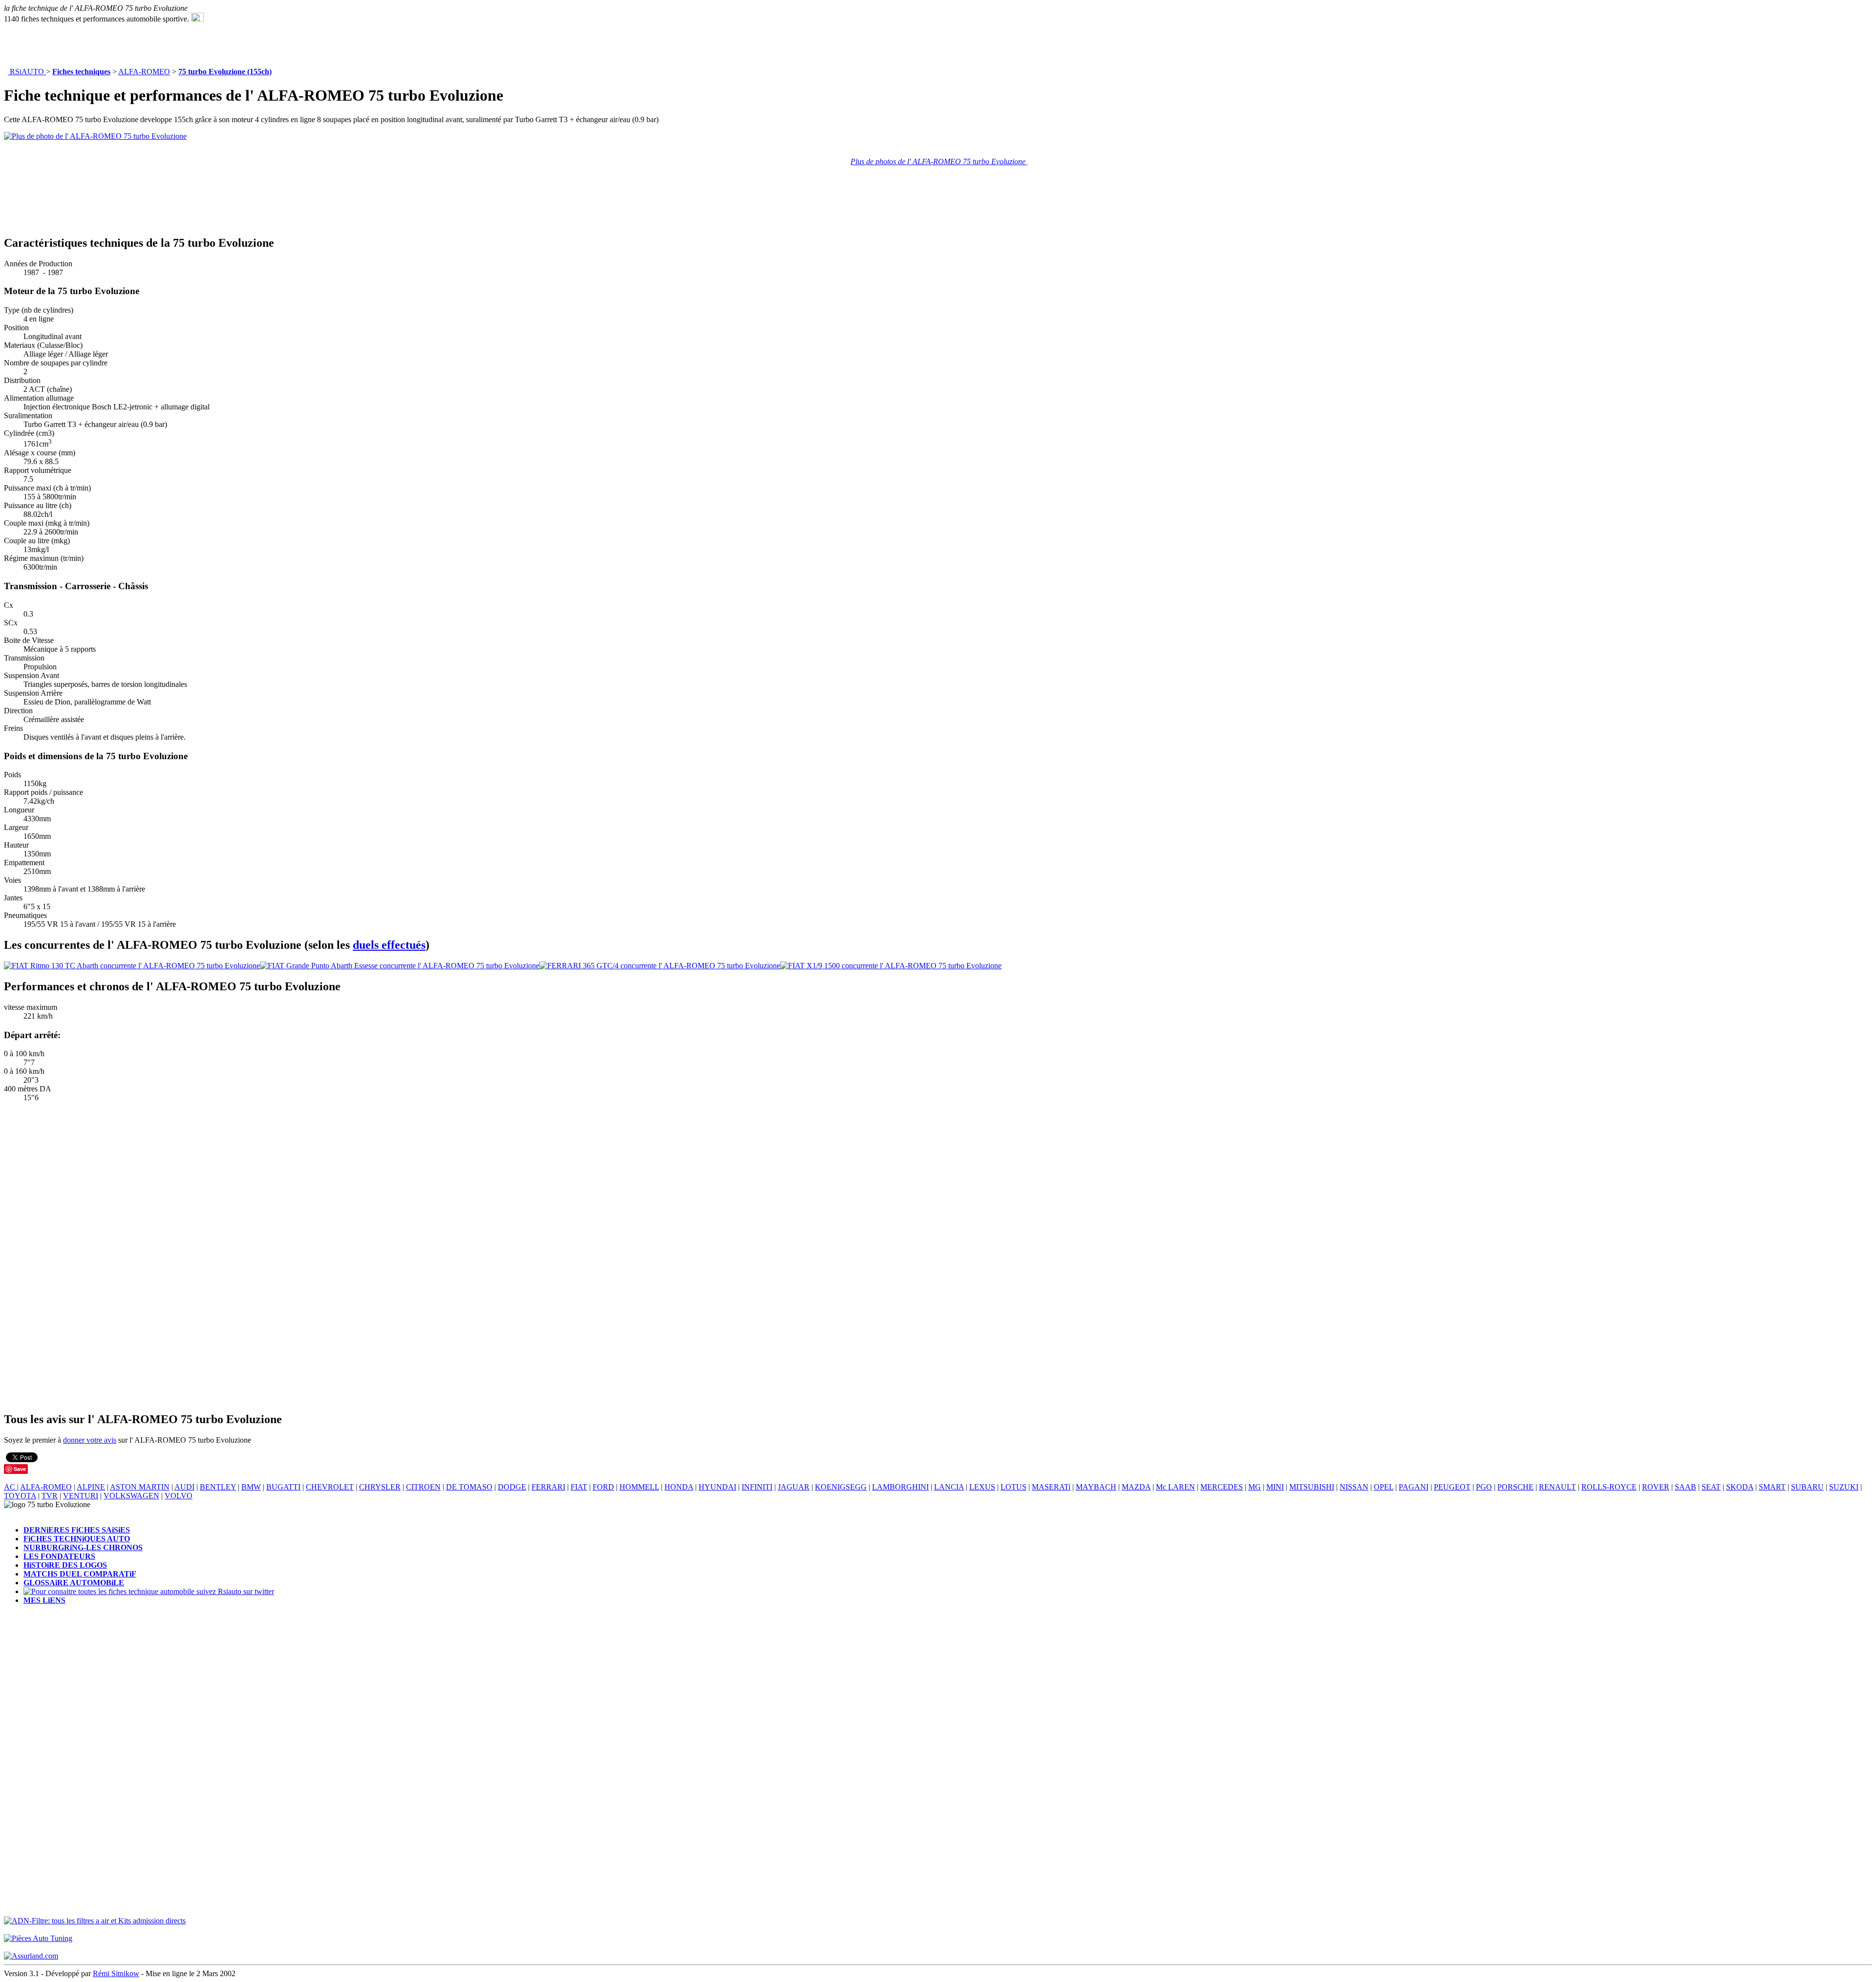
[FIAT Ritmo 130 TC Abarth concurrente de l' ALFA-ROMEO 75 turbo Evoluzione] (132, 966)
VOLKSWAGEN (131, 1496)
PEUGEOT (1452, 1487)
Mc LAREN (1175, 1487)
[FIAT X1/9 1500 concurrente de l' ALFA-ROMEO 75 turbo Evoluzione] (891, 966)
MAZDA (1136, 1487)
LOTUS (1013, 1487)
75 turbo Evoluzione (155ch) (225, 72)
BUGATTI (283, 1487)
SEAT (1711, 1487)
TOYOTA (20, 1496)
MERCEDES (1222, 1487)
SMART (1772, 1487)
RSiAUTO (27, 72)
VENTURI (81, 1496)
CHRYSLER (380, 1487)
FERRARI (548, 1487)
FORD (603, 1487)
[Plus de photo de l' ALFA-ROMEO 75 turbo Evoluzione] (95, 136)
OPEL (1384, 1487)
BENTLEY (218, 1487)
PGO (1484, 1487)
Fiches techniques (81, 72)
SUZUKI (1844, 1487)
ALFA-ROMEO (144, 72)
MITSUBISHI (1312, 1487)
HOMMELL (639, 1487)
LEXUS (982, 1487)
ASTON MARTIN (140, 1487)
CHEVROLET (330, 1487)
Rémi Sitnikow (116, 1973)
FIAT (579, 1487)
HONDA (679, 1487)
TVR (50, 1496)
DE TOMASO (469, 1487)
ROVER (1656, 1487)
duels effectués (389, 945)
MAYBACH (1096, 1487)
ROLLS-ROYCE (1609, 1487)
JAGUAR (794, 1487)
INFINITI (757, 1487)
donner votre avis (90, 1440)
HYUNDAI (717, 1487)
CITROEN (423, 1487)
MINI (1275, 1487)
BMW (251, 1487)
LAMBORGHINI (900, 1487)
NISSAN (1354, 1487)
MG (1255, 1487)
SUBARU (1807, 1487)
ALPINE (91, 1487)
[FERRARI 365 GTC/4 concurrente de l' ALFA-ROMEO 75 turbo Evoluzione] (660, 966)
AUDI (184, 1487)
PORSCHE (1515, 1487)
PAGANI (1414, 1487)
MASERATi (1051, 1487)
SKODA (1740, 1487)
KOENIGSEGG (841, 1487)
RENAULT (1557, 1487)
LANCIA (949, 1487)
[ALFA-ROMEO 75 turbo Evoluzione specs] (197, 19)
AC (11, 1487)
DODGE (512, 1487)
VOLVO (179, 1496)
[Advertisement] (297, 45)
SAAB (1685, 1487)
